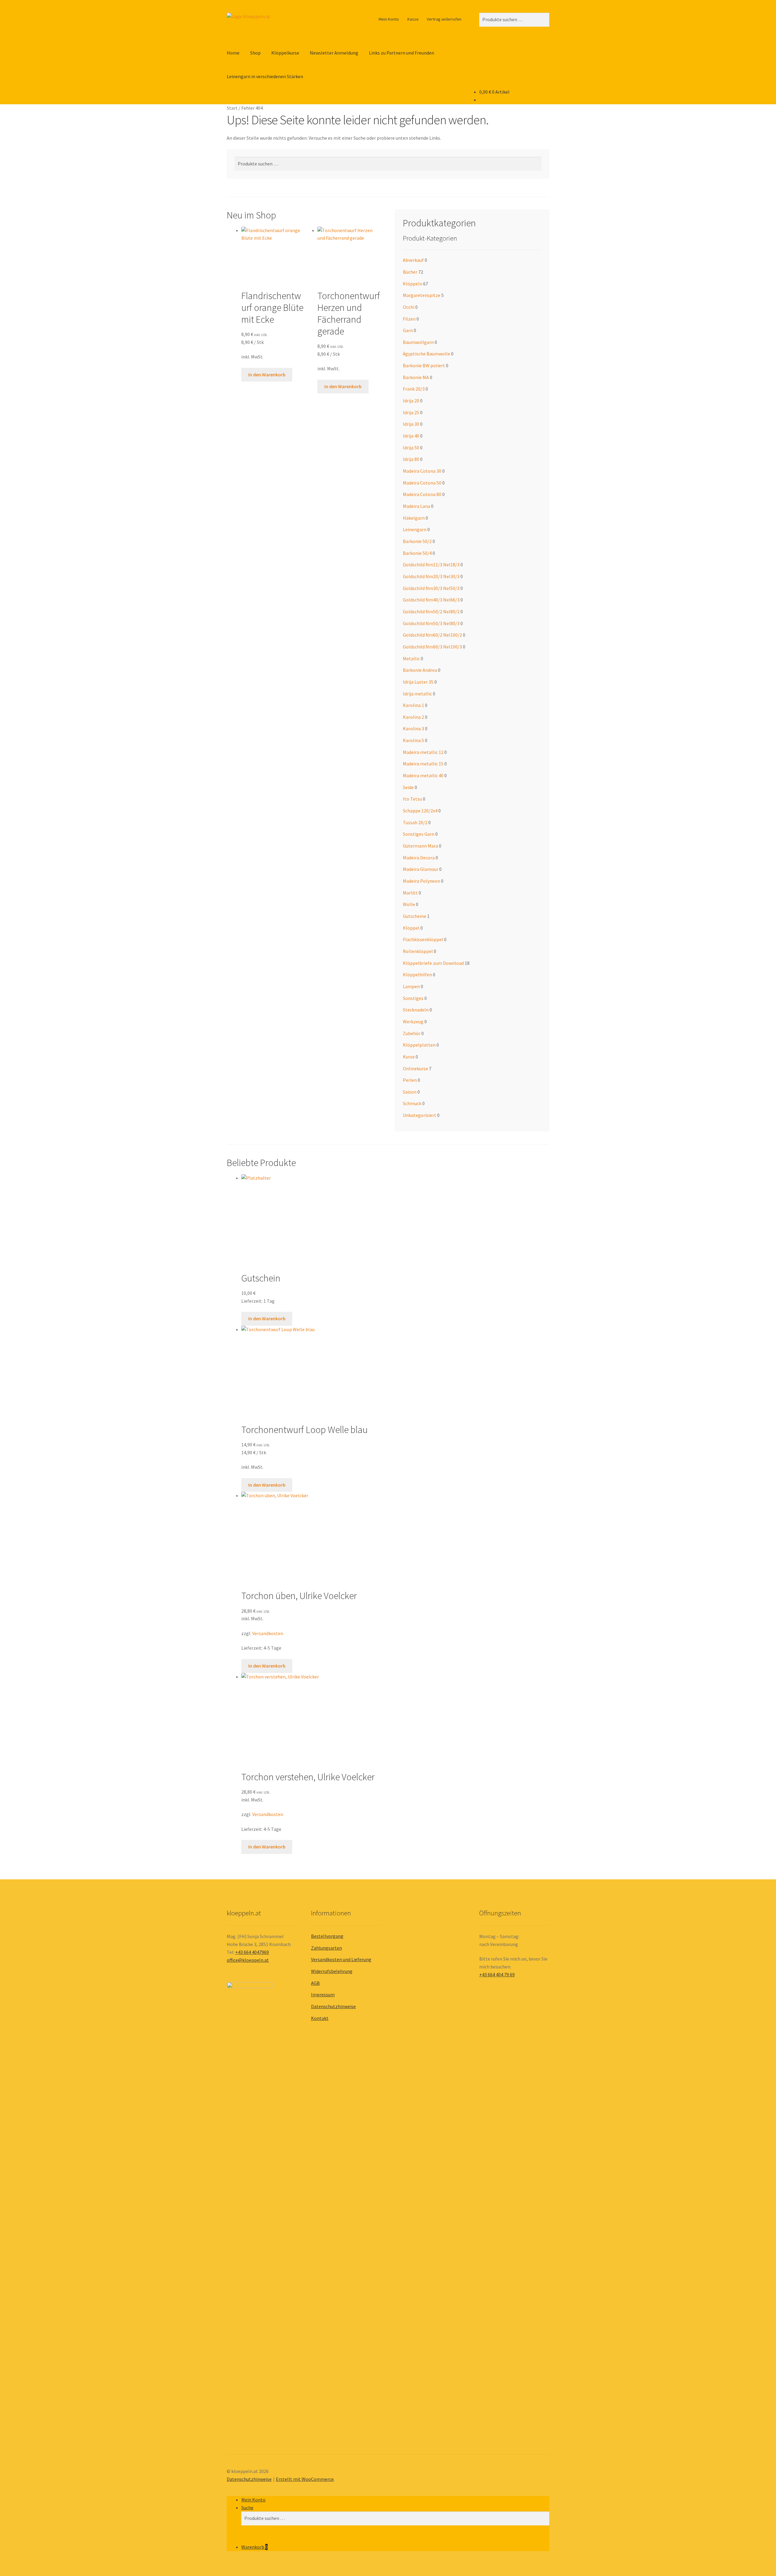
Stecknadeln (416, 1010)
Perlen (410, 1080)
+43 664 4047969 (252, 1952)
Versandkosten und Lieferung (341, 1959)
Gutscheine (415, 916)
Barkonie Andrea (420, 670)
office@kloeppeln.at (248, 1960)
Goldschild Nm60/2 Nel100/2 (432, 635)
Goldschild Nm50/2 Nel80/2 (431, 612)
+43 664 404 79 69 (497, 1974)
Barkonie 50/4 (417, 553)
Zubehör (412, 1033)
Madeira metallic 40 (423, 775)
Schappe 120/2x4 (420, 811)
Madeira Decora (419, 858)
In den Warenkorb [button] (267, 375)
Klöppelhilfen (417, 975)
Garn (408, 330)
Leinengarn (415, 529)
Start (232, 108)
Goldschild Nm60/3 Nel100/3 (432, 647)
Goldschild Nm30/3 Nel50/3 (431, 588)
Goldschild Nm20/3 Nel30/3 (431, 576)
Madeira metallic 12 (423, 752)
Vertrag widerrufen (444, 19)
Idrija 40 (411, 436)
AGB (315, 1983)
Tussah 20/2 (415, 822)
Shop (255, 53)
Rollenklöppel (418, 951)
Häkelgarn (414, 518)
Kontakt (320, 2018)
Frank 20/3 (414, 389)
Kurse (409, 1057)
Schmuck (412, 1103)
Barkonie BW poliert (424, 365)
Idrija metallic (417, 694)
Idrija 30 (411, 424)
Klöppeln (413, 284)
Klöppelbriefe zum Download (433, 963)
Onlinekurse (415, 1068)
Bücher (410, 272)
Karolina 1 (413, 705)
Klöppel (411, 928)
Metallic (411, 658)
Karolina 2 (413, 717)
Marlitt (410, 893)
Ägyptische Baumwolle (426, 354)
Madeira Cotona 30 (422, 471)
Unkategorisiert (420, 1115)
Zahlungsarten (326, 1948)
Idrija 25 (411, 412)
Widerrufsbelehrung (332, 1971)
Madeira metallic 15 (423, 764)
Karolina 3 (413, 728)
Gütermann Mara (420, 846)
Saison (410, 1092)
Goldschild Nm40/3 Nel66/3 (431, 600)
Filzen (409, 319)
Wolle (409, 904)
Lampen (411, 986)
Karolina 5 (413, 740)
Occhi (409, 307)
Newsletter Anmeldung (334, 53)
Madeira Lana (416, 506)
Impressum (323, 1994)
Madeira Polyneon (421, 881)
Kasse (413, 19)
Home (233, 53)
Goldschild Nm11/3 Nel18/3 (431, 565)
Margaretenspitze (422, 295)
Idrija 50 (411, 448)
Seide (408, 787)
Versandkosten (268, 1633)
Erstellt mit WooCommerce (305, 2479)
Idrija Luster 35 (418, 682)
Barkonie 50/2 (417, 541)
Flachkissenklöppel (423, 939)
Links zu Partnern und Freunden (401, 53)
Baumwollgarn (418, 342)
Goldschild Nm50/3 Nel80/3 (431, 623)
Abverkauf (413, 260)
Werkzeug (413, 1021)
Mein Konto (389, 19)
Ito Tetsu (412, 799)
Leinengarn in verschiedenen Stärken (265, 76)
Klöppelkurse (285, 53)
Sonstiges (413, 998)
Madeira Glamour (421, 869)
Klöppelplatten (419, 1045)
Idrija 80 (411, 459)
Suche (247, 2508)
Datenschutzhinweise (333, 2006)
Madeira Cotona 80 (422, 494)
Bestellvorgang (327, 1936)
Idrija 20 (411, 401)
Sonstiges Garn (419, 834)
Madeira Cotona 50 (422, 483)
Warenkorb (254, 2547)
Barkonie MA (416, 377)
